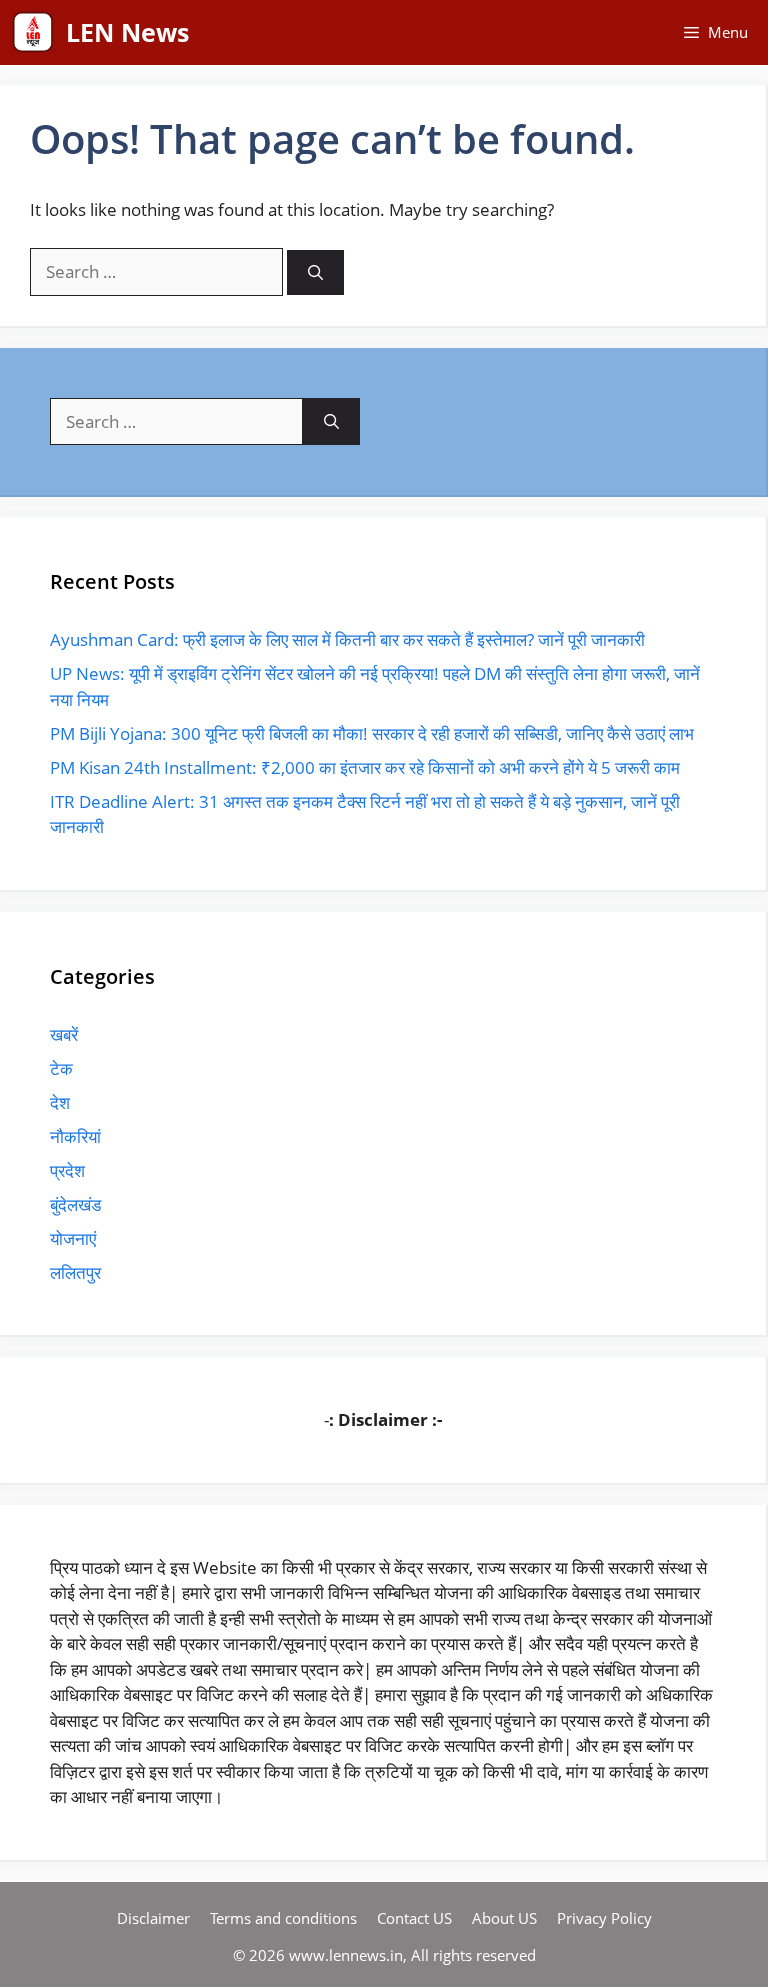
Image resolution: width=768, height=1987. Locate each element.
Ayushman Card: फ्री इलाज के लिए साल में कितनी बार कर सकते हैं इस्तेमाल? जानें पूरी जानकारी (347, 639)
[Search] (315, 272)
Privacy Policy (604, 1918)
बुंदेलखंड (75, 1204)
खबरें (64, 1034)
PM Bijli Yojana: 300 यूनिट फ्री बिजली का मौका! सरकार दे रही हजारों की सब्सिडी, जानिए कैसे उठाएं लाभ (372, 733)
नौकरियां (75, 1136)
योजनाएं (73, 1238)
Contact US (414, 1918)
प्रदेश (67, 1170)
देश (60, 1102)
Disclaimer (153, 1918)
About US (504, 1918)
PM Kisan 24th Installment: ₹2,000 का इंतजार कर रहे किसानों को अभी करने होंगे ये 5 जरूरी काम (365, 767)
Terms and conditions (283, 1918)
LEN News (127, 32)
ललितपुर (75, 1272)
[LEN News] (33, 32)
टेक (61, 1068)
